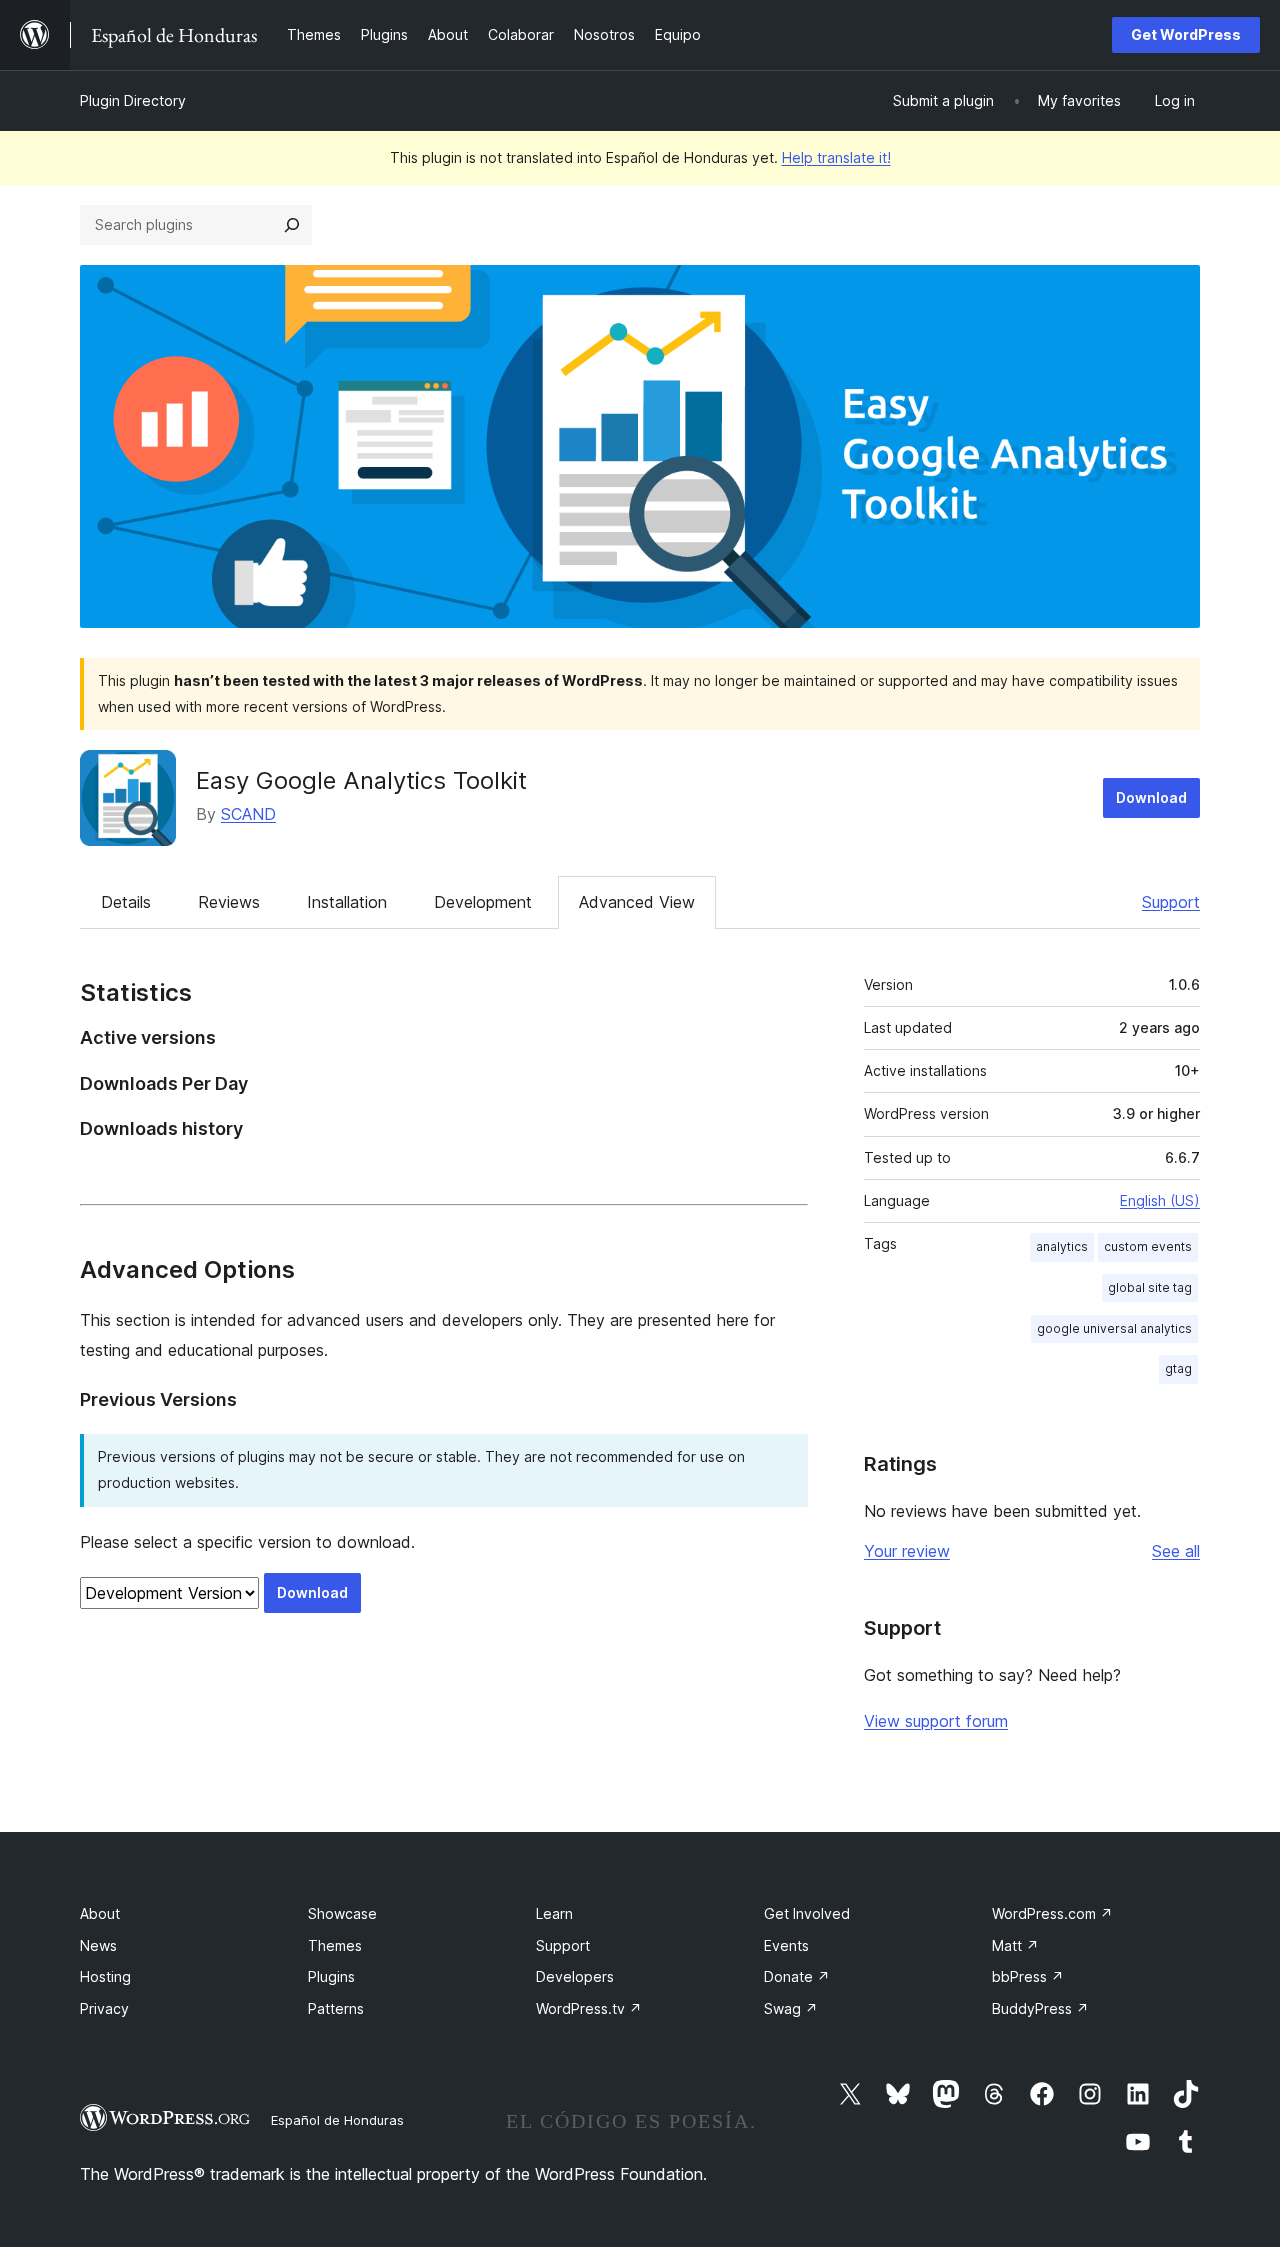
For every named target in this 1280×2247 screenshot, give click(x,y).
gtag (1178, 1368)
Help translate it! (836, 157)
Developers (575, 1976)
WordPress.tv (589, 2008)
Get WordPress (1186, 34)
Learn (554, 1913)
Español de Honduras (337, 2120)
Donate (797, 1976)
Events (786, 1945)
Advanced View (637, 902)
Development (483, 902)
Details (126, 902)
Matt (1015, 1945)
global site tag (1150, 1287)
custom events (1148, 1246)
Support (1171, 902)
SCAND (248, 814)
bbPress (1028, 1976)
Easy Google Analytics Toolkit (361, 780)
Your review (907, 1551)
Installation (347, 902)
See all (1176, 1551)
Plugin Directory (133, 100)
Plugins (331, 1976)
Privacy (104, 2008)
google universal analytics (1114, 1328)
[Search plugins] (292, 225)
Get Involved (807, 1913)
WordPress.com (1052, 1913)
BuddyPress (1040, 2008)
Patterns (336, 2008)
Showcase (342, 1913)
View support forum (936, 1721)
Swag (791, 2008)
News (98, 1945)
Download (1151, 797)
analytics (1062, 1246)
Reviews (229, 902)
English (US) (1160, 1200)
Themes (335, 1945)
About (100, 1913)
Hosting (105, 1976)
